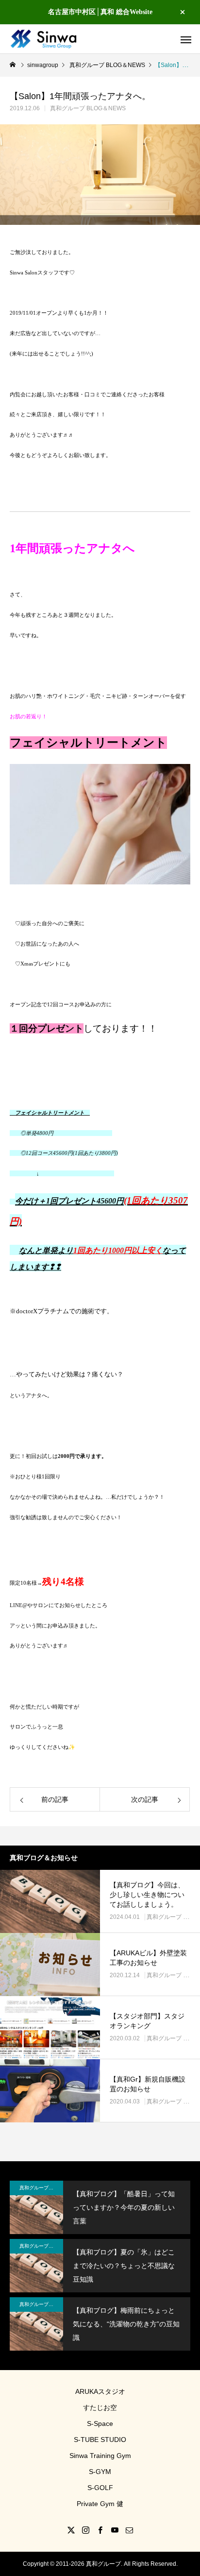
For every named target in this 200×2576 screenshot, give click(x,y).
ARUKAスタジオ (100, 2391)
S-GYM (100, 2472)
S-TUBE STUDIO (100, 2440)
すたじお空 (100, 2407)
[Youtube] (115, 2530)
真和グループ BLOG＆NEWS (88, 108)
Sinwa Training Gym (100, 2456)
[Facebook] (100, 2530)
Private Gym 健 (100, 2504)
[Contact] (129, 2530)
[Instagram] (85, 2530)
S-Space (100, 2423)
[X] (71, 2530)
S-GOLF (100, 2488)
